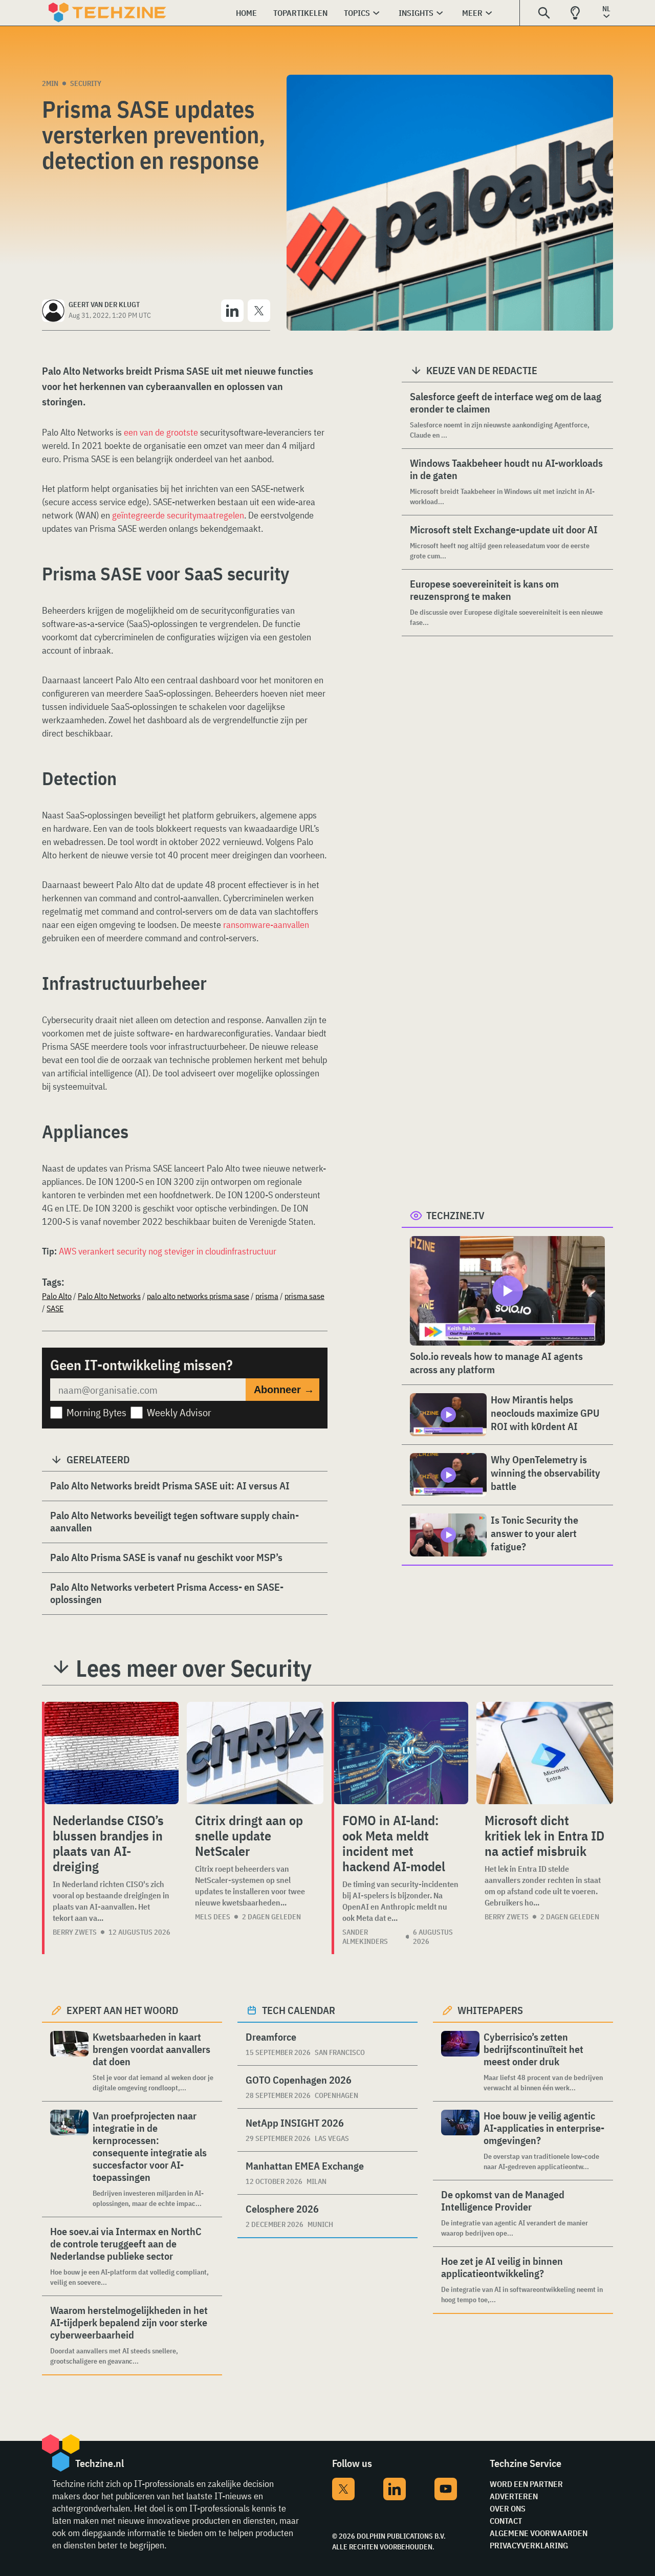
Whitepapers (490, 2010)
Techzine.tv (455, 1215)
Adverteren (514, 2496)
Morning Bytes (96, 1412)
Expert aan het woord (123, 2010)
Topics (357, 13)
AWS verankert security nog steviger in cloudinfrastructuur (168, 1251)
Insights (416, 13)
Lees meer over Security (194, 1668)
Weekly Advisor (179, 1412)
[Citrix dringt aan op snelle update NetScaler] (255, 1753)
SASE (55, 1308)
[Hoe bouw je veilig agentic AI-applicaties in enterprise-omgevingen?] (460, 2141)
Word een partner (526, 2484)
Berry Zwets (75, 1932)
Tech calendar (299, 2010)
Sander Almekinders (365, 1937)
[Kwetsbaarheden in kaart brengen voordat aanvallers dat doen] (69, 2062)
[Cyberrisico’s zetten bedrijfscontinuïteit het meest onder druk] (460, 2062)
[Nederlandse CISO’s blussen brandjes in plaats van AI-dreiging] (112, 1753)
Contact (506, 2521)
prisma (267, 1296)
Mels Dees (213, 1917)
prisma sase (304, 1296)
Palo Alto (57, 1296)
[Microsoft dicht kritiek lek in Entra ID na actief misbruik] (545, 1753)
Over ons (508, 2508)
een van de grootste (161, 432)
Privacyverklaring (529, 2545)
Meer (472, 13)
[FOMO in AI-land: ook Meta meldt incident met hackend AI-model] (401, 1753)
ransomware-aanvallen (266, 925)
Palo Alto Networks (109, 1296)
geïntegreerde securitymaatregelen (178, 515)
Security (86, 83)
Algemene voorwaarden (539, 2533)
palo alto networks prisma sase (198, 1296)
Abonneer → (284, 1390)
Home (246, 13)
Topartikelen (300, 13)
